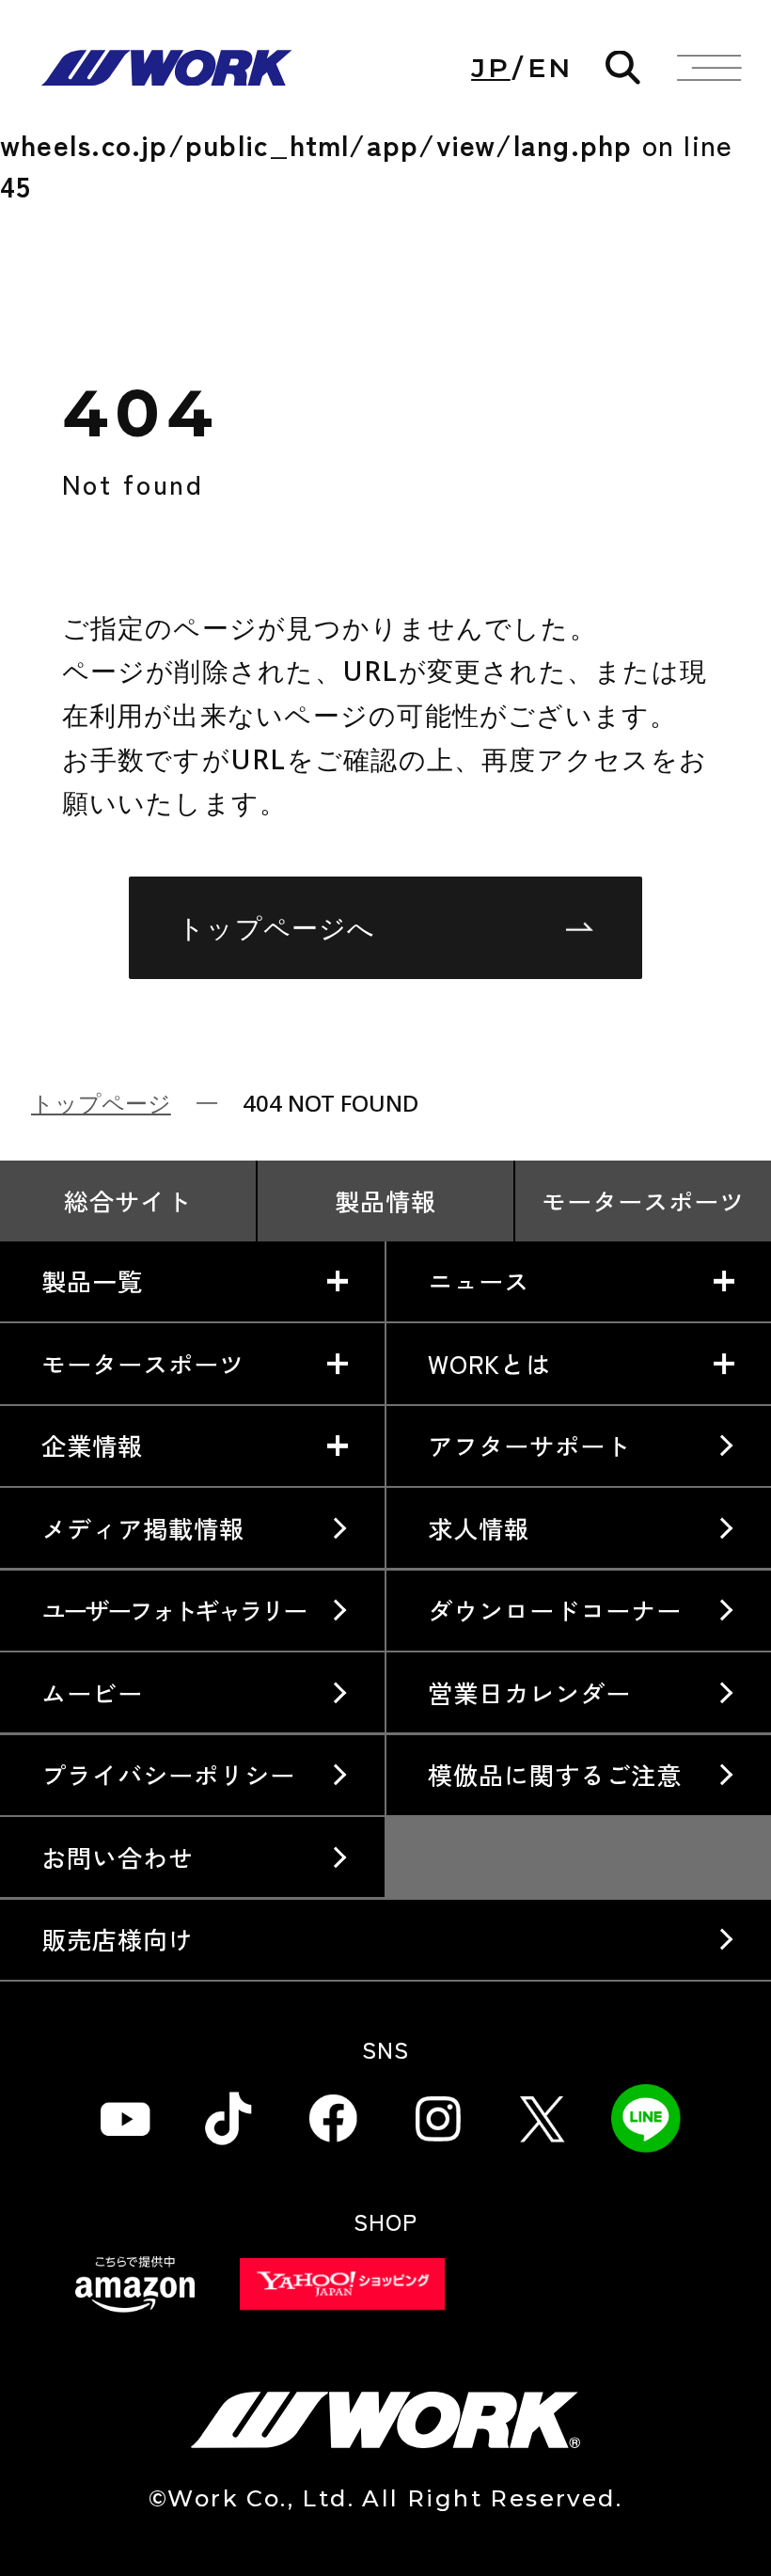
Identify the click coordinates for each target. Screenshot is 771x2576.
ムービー (92, 1693)
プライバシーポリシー (169, 1775)
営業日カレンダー (529, 1693)
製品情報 (385, 1201)
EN (550, 68)
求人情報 (479, 1528)
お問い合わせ (118, 1857)
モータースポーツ (643, 1201)
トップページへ (277, 927)
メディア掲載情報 (143, 1528)
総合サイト (127, 1201)
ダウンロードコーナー (555, 1610)
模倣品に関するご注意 (555, 1775)
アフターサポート (529, 1446)
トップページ (101, 1103)
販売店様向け (118, 1939)
